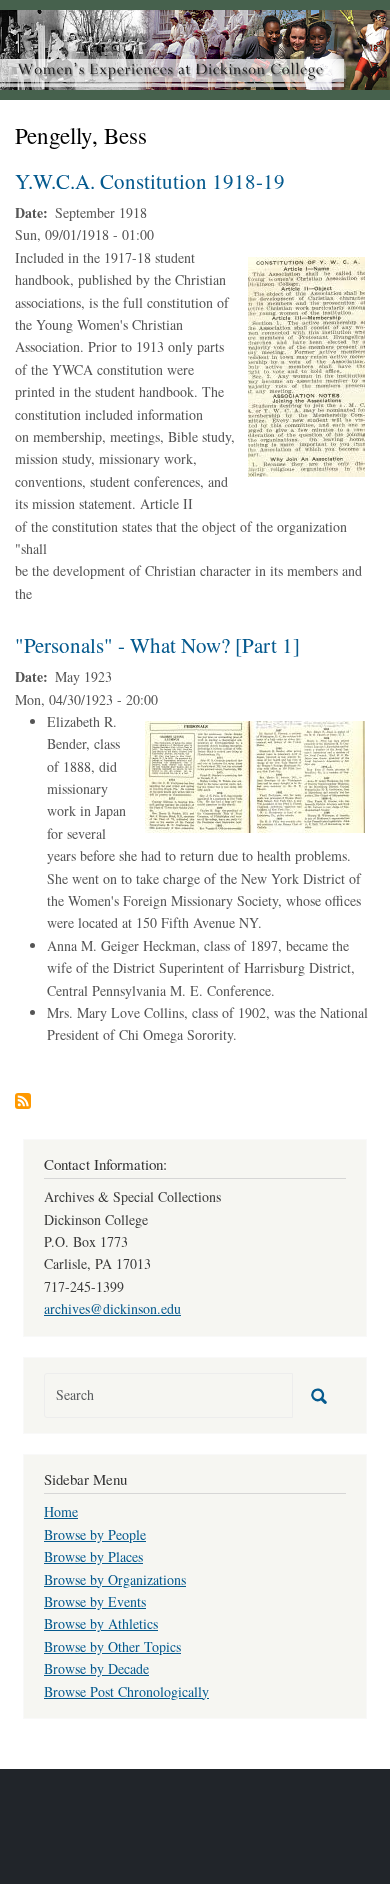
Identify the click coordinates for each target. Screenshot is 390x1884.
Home (61, 1511)
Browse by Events (95, 1601)
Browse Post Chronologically (126, 1691)
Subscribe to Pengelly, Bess (23, 1101)
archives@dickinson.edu (112, 1308)
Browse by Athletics (101, 1623)
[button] (306, 364)
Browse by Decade (96, 1668)
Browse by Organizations (115, 1579)
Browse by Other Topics (112, 1646)
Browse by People (95, 1534)
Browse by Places (93, 1556)
